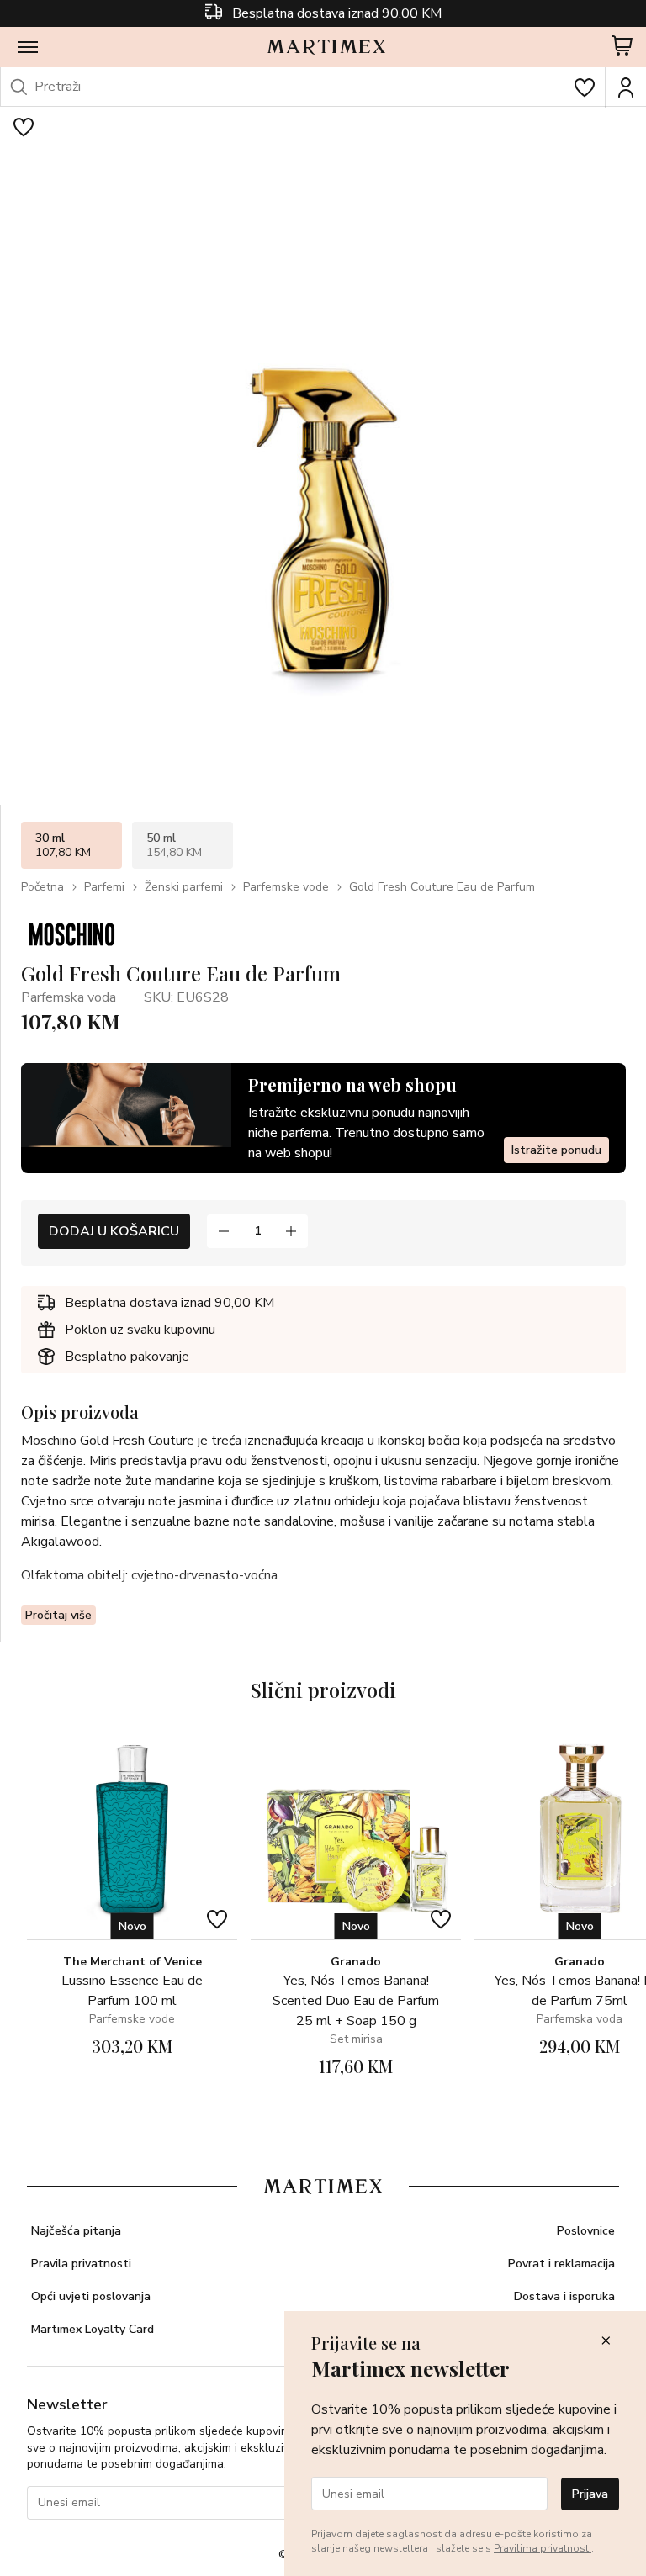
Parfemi (104, 887)
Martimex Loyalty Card (93, 2329)
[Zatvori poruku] (606, 2342)
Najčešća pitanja (76, 2231)
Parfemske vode (286, 887)
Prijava (590, 2494)
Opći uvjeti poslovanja (91, 2296)
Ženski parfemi (184, 887)
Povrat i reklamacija (561, 2264)
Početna (42, 887)
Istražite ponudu (556, 1150)
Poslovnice (586, 2231)
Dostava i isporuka (564, 2296)
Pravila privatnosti (81, 2264)
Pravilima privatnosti (543, 2548)
